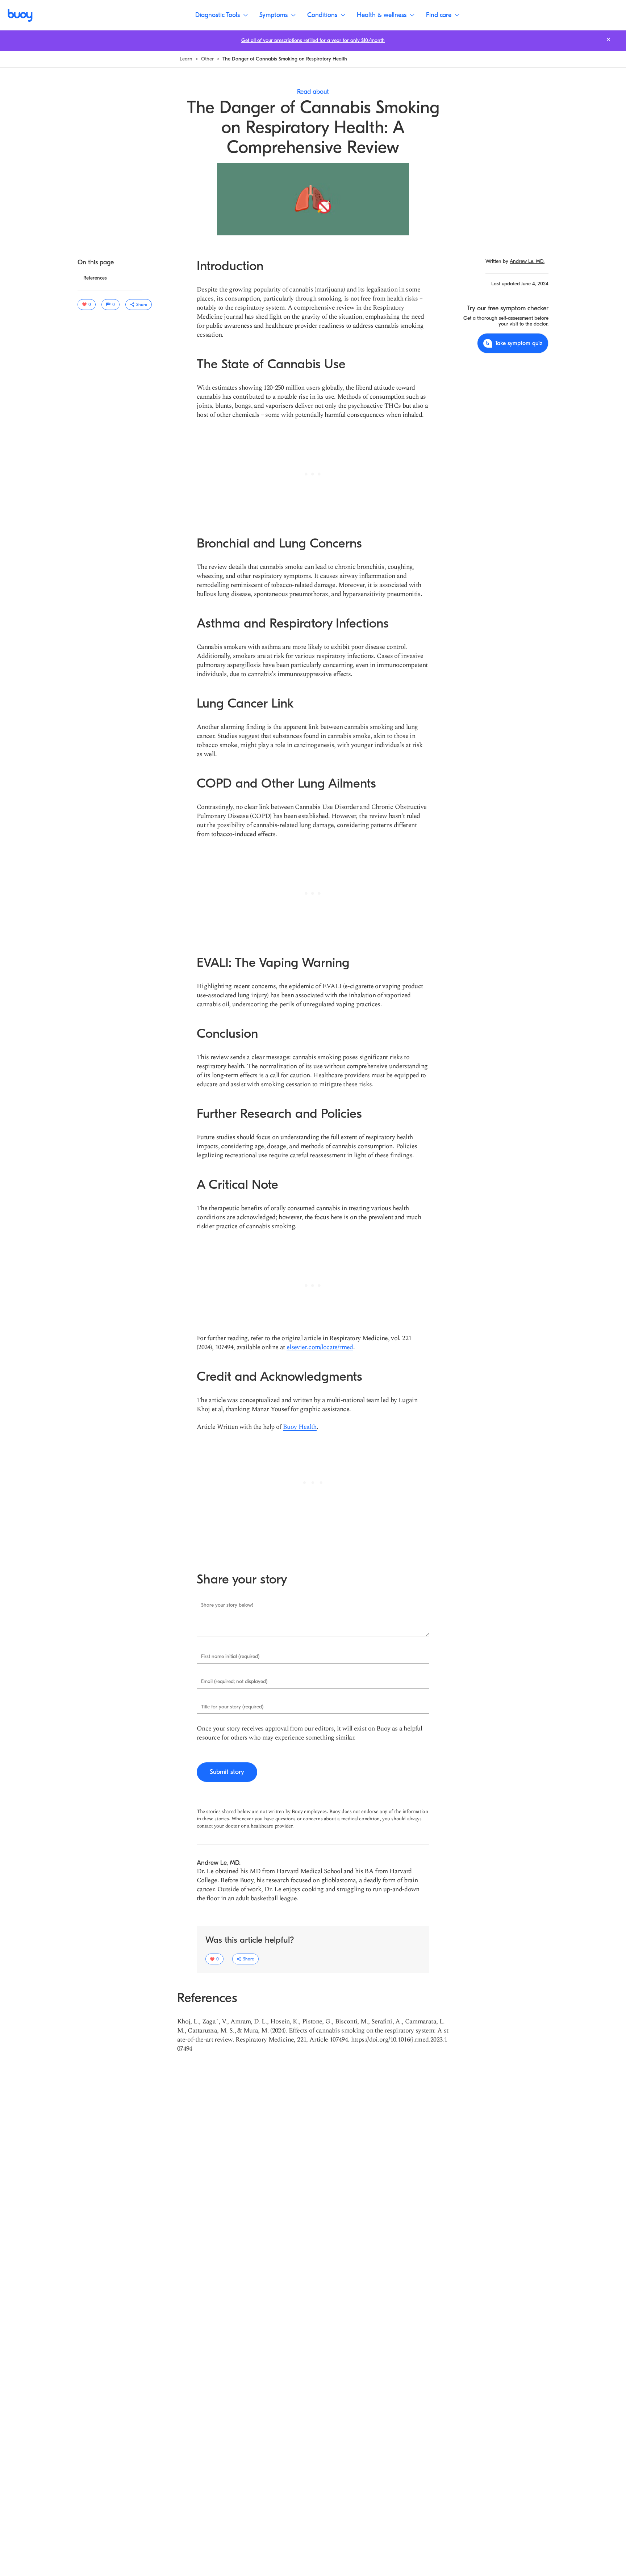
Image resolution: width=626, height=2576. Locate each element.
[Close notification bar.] (608, 39)
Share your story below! (227, 1605)
